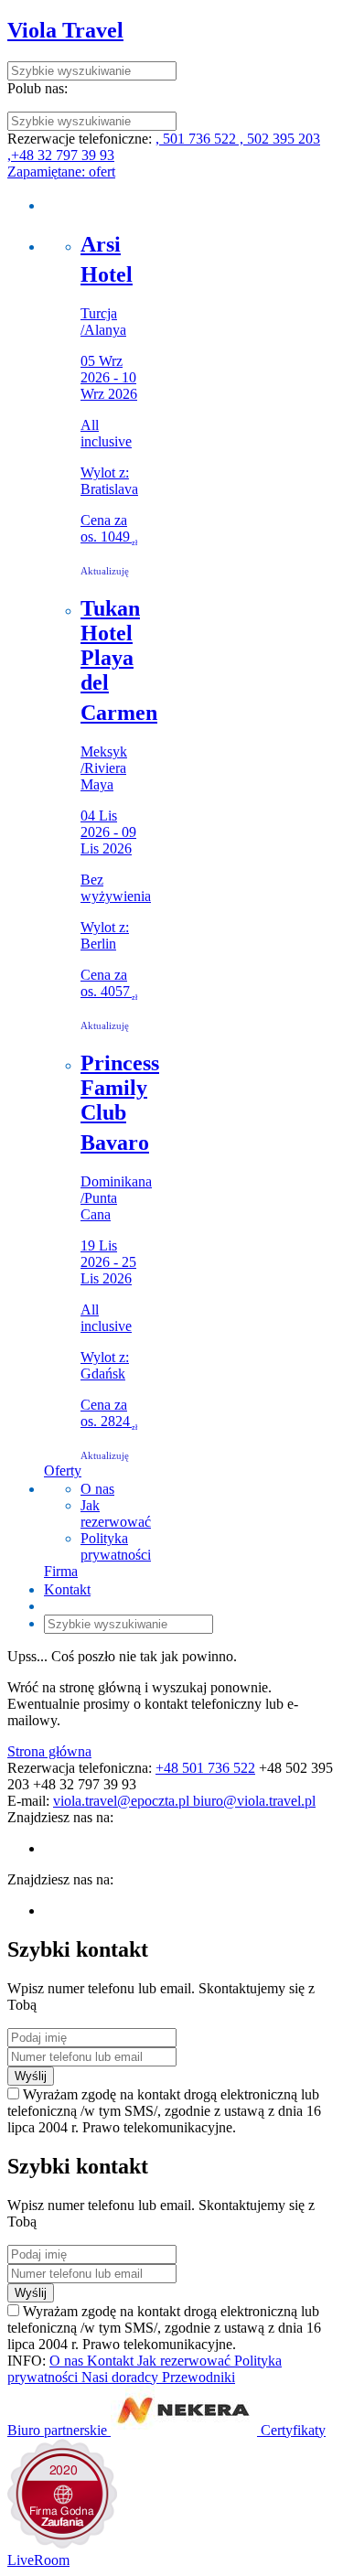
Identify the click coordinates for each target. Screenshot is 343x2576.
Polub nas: (38, 88)
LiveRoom (38, 2560)
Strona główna (49, 1751)
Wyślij (31, 2076)
